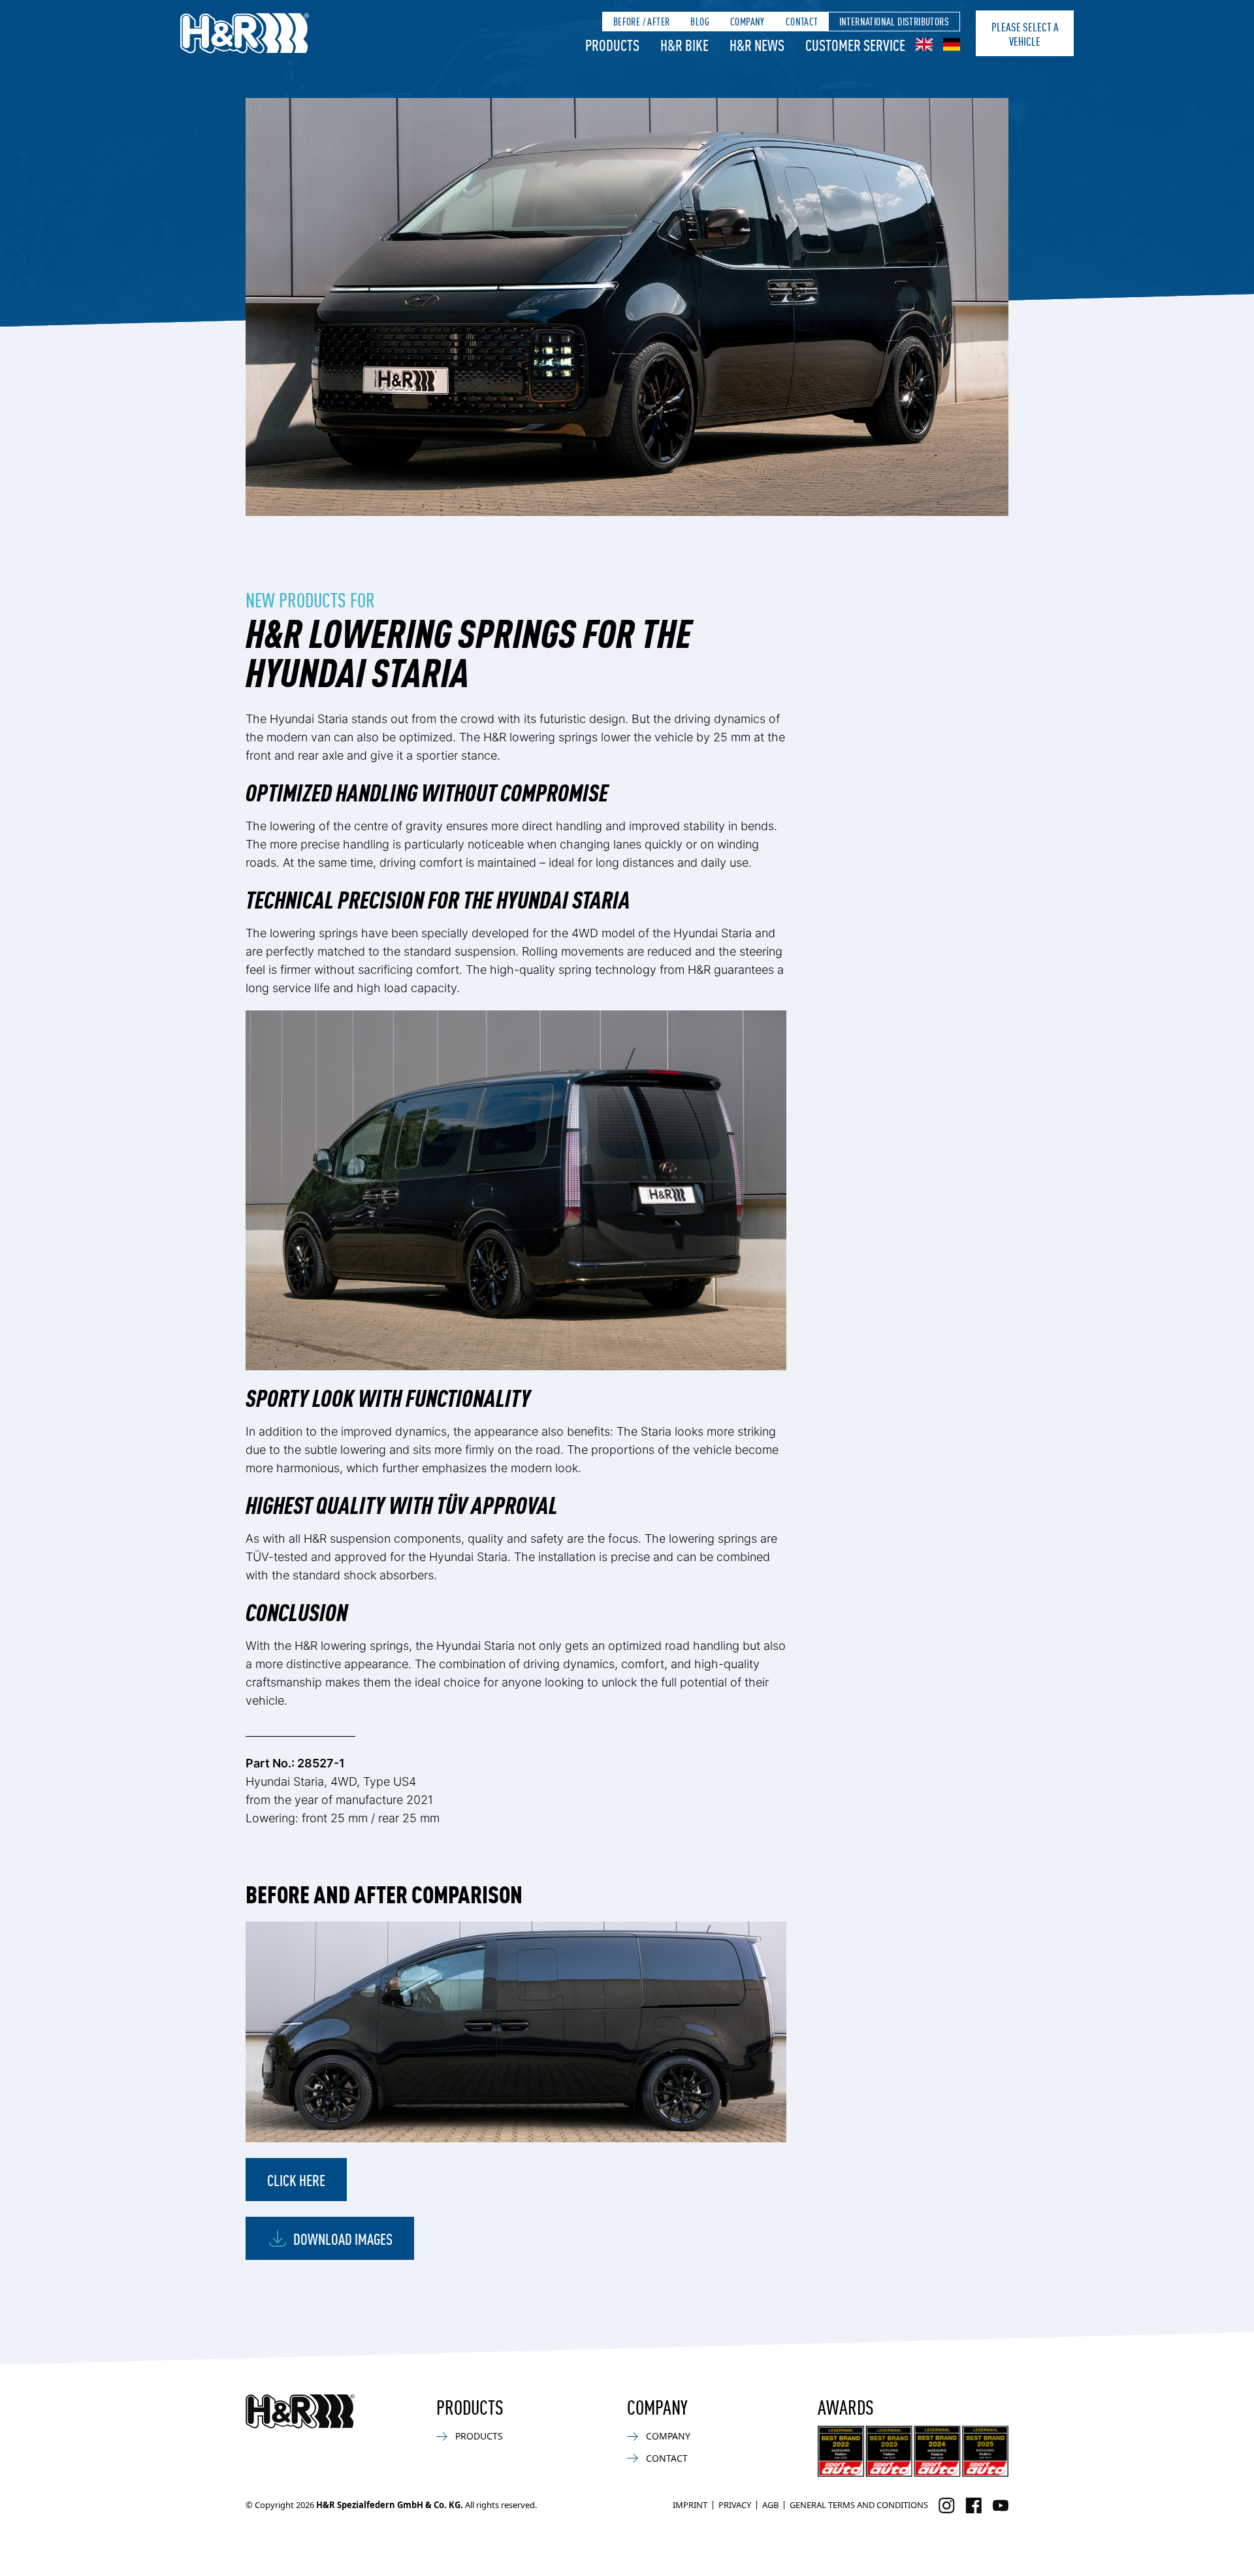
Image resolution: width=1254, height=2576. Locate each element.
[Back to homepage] (300, 2411)
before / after (642, 21)
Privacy (735, 2505)
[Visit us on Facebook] (973, 2505)
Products (612, 44)
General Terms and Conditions (859, 2505)
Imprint (690, 2505)
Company (748, 21)
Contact (802, 21)
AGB (770, 2505)
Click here (296, 2180)
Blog (700, 21)
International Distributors (894, 21)
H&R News (757, 44)
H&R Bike (684, 44)
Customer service (855, 44)
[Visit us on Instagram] (947, 2505)
